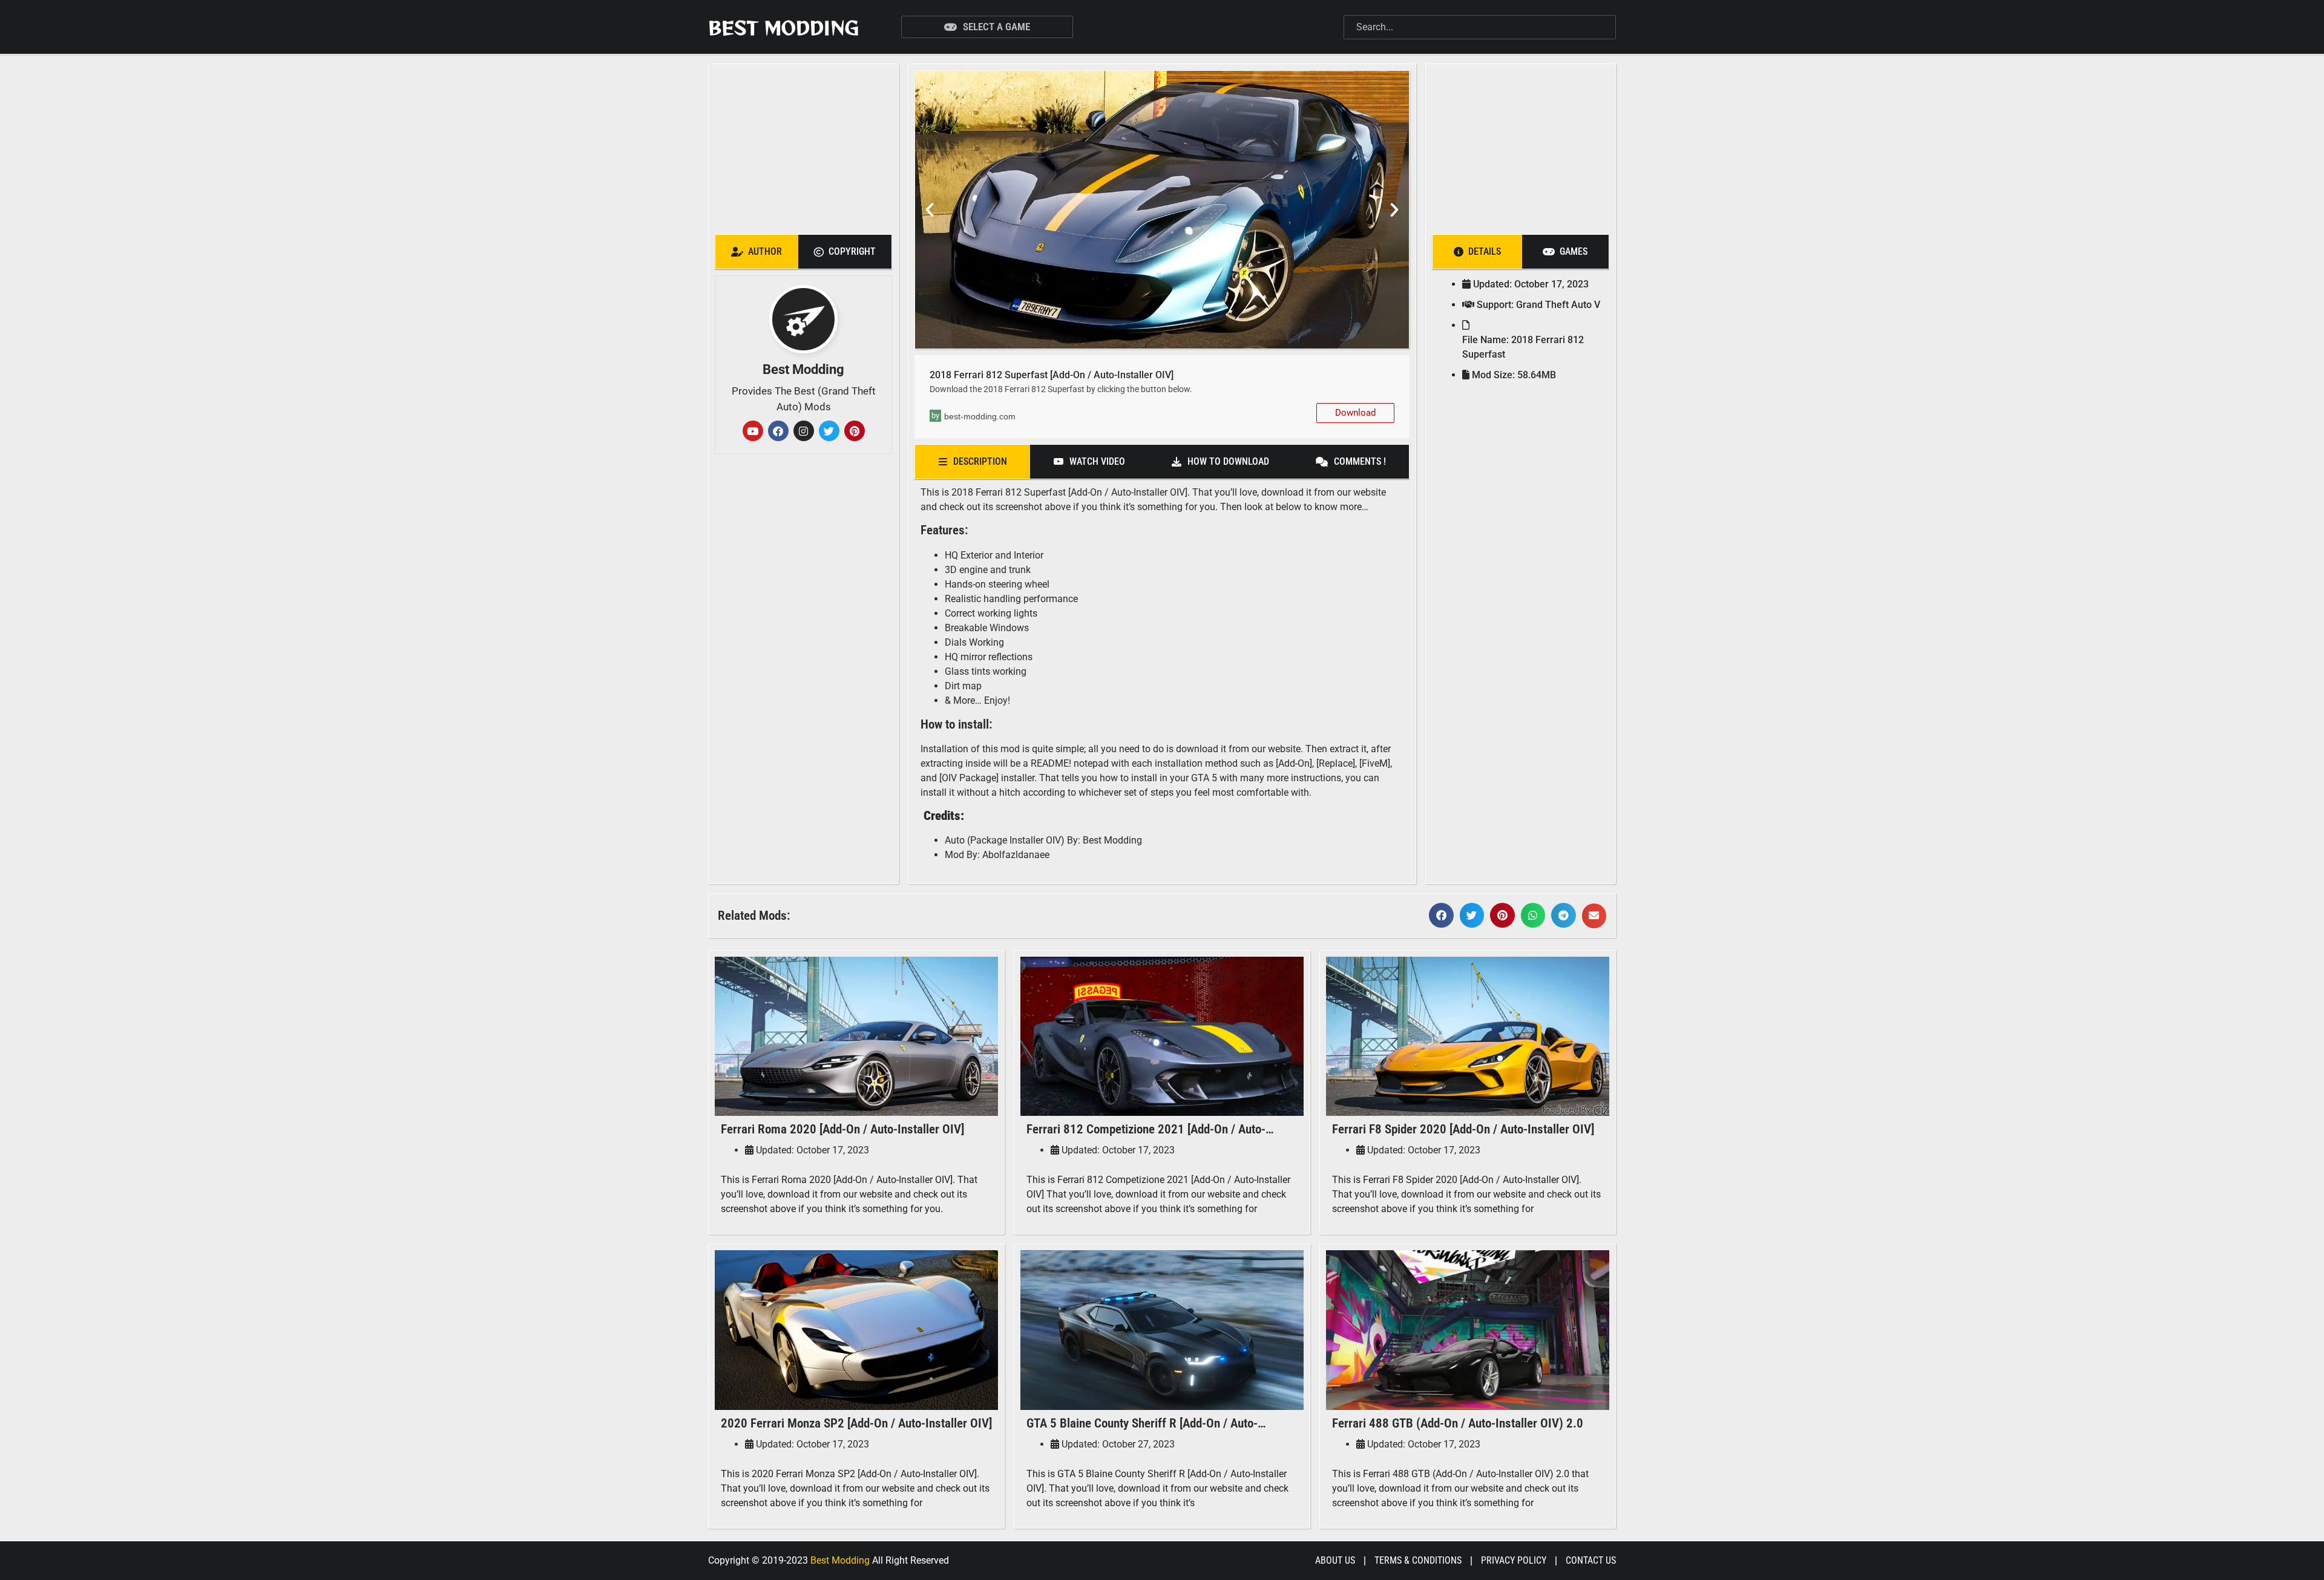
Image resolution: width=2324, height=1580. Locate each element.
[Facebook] (778, 431)
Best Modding (783, 27)
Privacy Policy (1514, 1560)
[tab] (757, 252)
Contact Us (1591, 1560)
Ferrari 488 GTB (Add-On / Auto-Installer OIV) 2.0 (1458, 1423)
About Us (1335, 1560)
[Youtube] (753, 431)
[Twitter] (829, 431)
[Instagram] (804, 431)
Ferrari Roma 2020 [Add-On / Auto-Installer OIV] (842, 1129)
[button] (930, 210)
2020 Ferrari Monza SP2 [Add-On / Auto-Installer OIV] (856, 1423)
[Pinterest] (855, 431)
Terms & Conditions (1418, 1560)
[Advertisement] (803, 146)
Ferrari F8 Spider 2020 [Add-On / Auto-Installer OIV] (1463, 1129)
